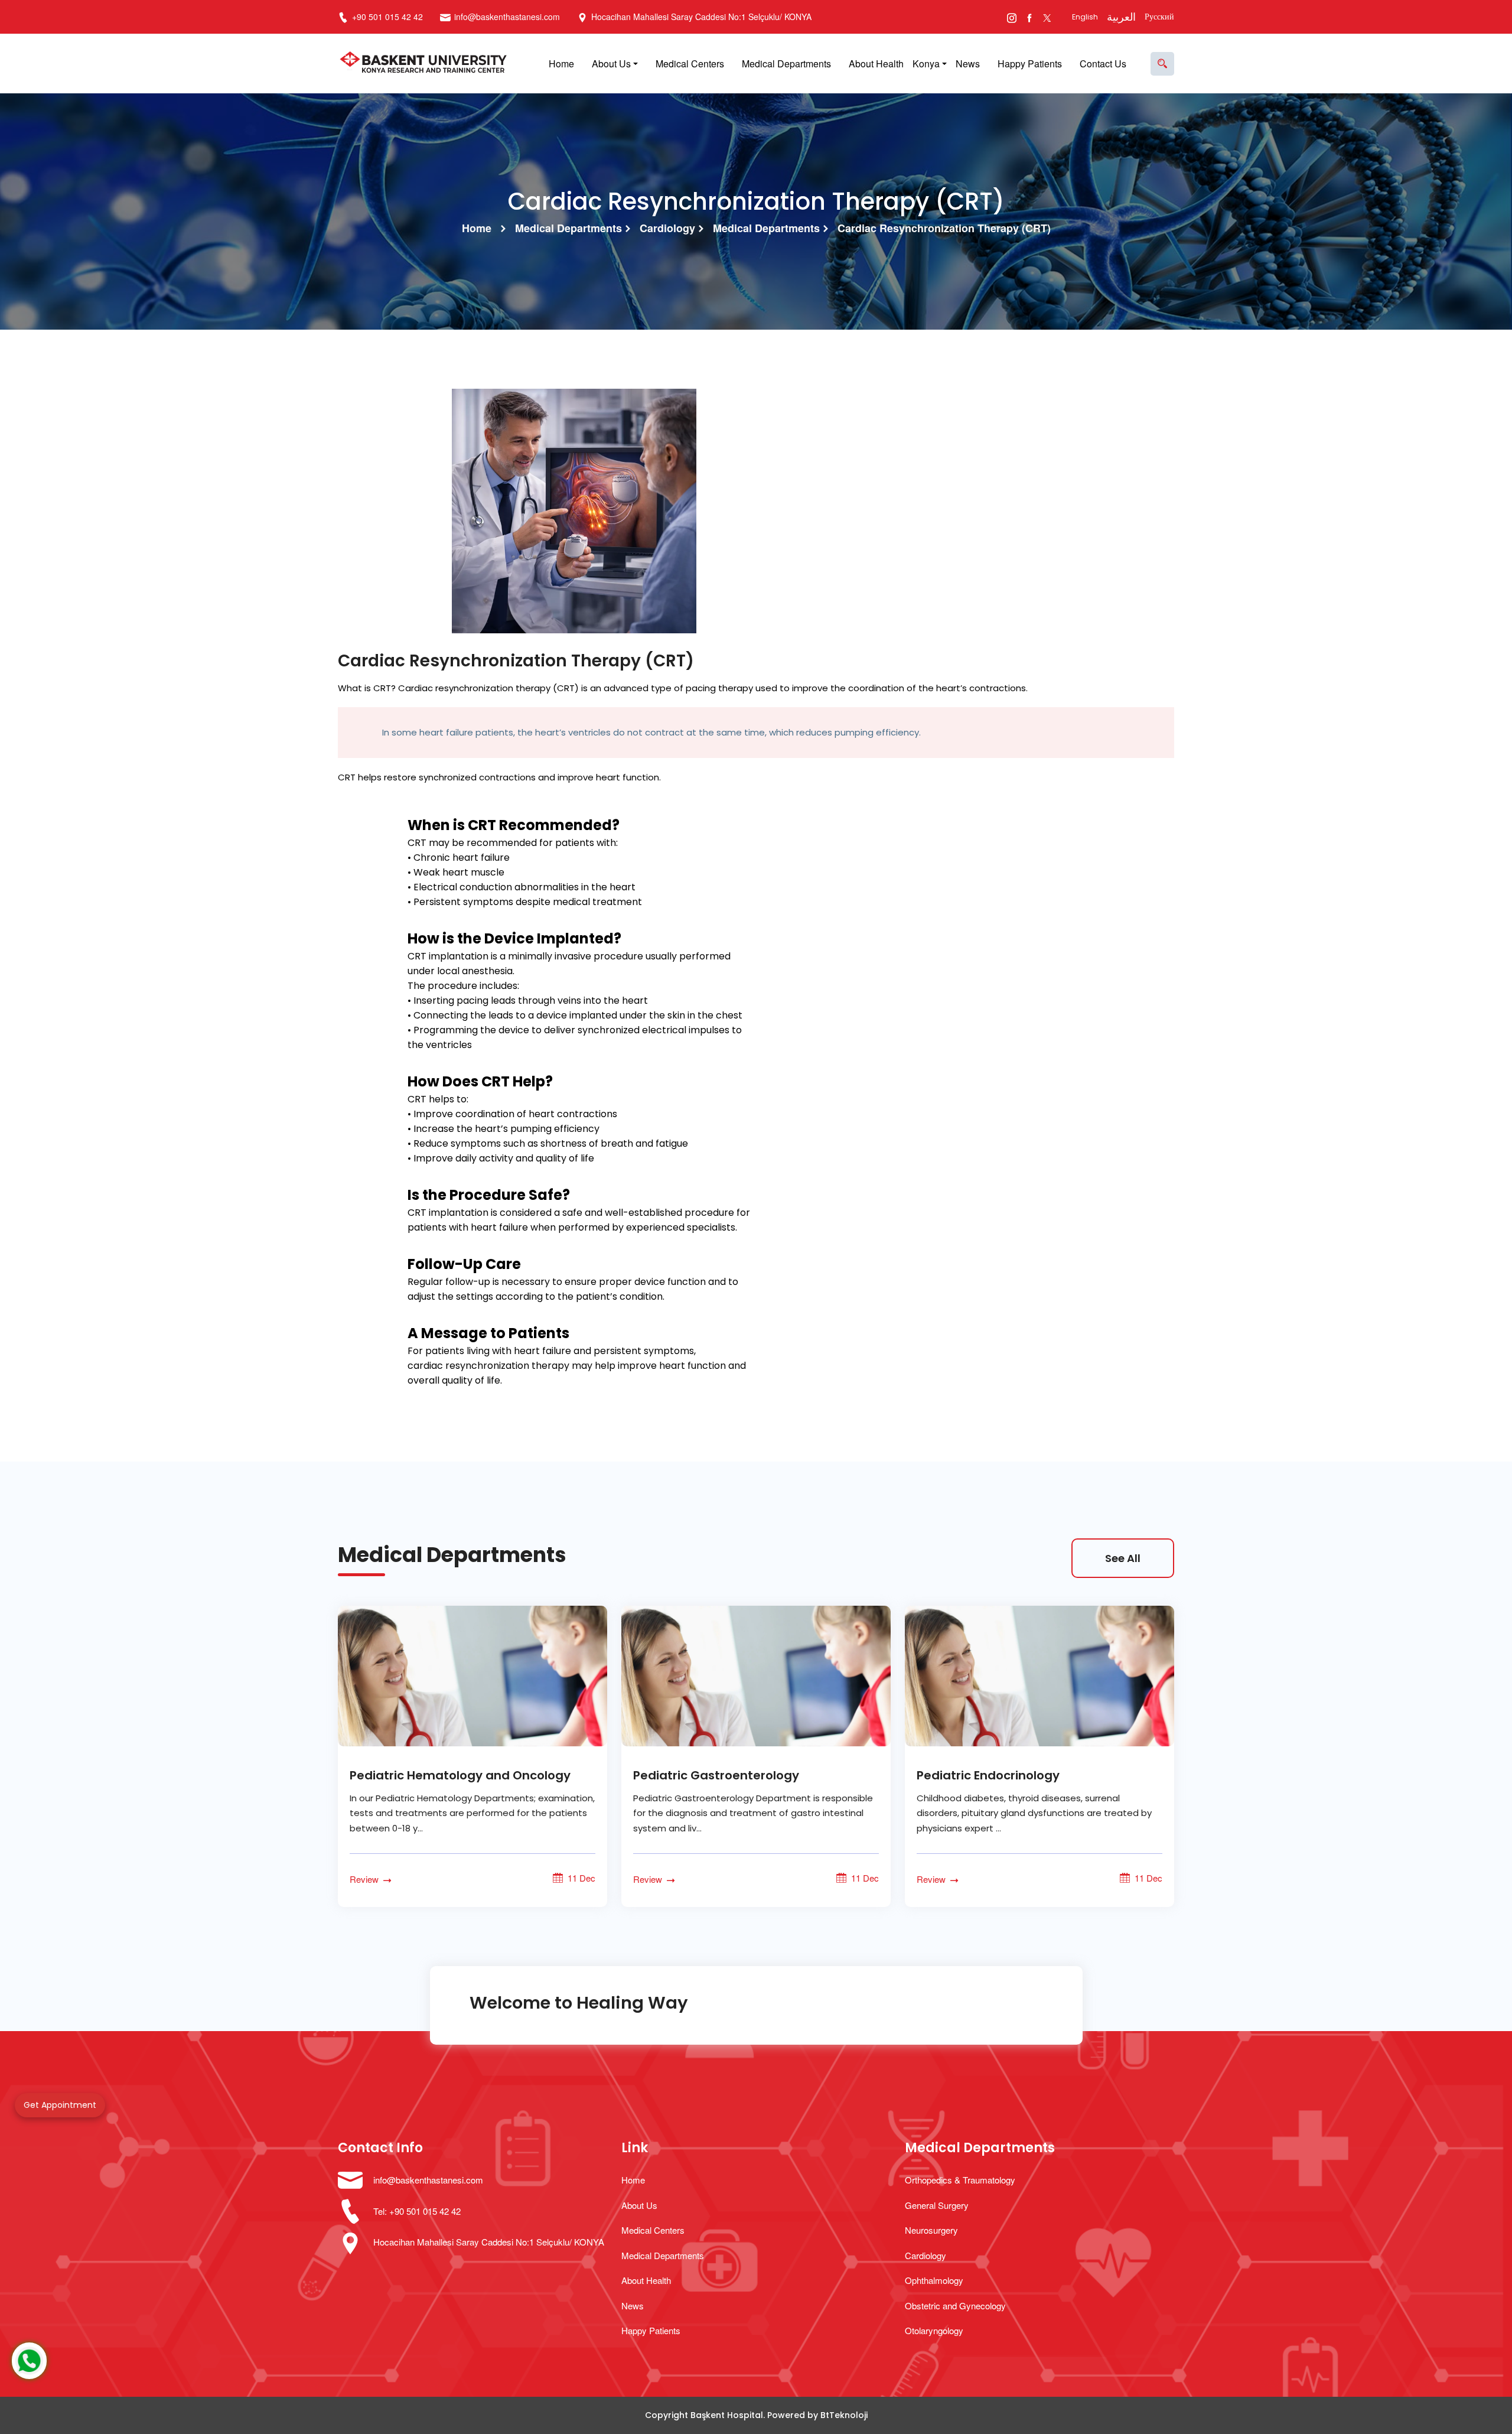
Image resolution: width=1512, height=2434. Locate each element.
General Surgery (937, 2205)
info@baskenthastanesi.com (507, 17)
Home (561, 64)
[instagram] (1011, 17)
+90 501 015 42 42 (386, 17)
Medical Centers (690, 64)
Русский (1159, 17)
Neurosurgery (931, 2230)
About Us (611, 64)
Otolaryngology (934, 2330)
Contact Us (1103, 64)
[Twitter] (1047, 17)
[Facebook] (1029, 17)
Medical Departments (786, 64)
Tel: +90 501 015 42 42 (417, 2211)
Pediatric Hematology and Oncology (460, 1775)
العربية (1121, 17)
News (968, 64)
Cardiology (667, 228)
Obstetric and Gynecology (955, 2306)
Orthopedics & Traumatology (960, 2180)
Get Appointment (60, 2105)
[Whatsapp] (29, 2361)
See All (1123, 1558)
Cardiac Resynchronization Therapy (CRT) (944, 228)
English (1085, 17)
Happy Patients (1030, 64)
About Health (876, 64)
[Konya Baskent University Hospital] (426, 64)
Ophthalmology (934, 2280)
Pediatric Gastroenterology (716, 1775)
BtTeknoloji (844, 2415)
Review (365, 1879)
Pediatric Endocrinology (988, 1775)
